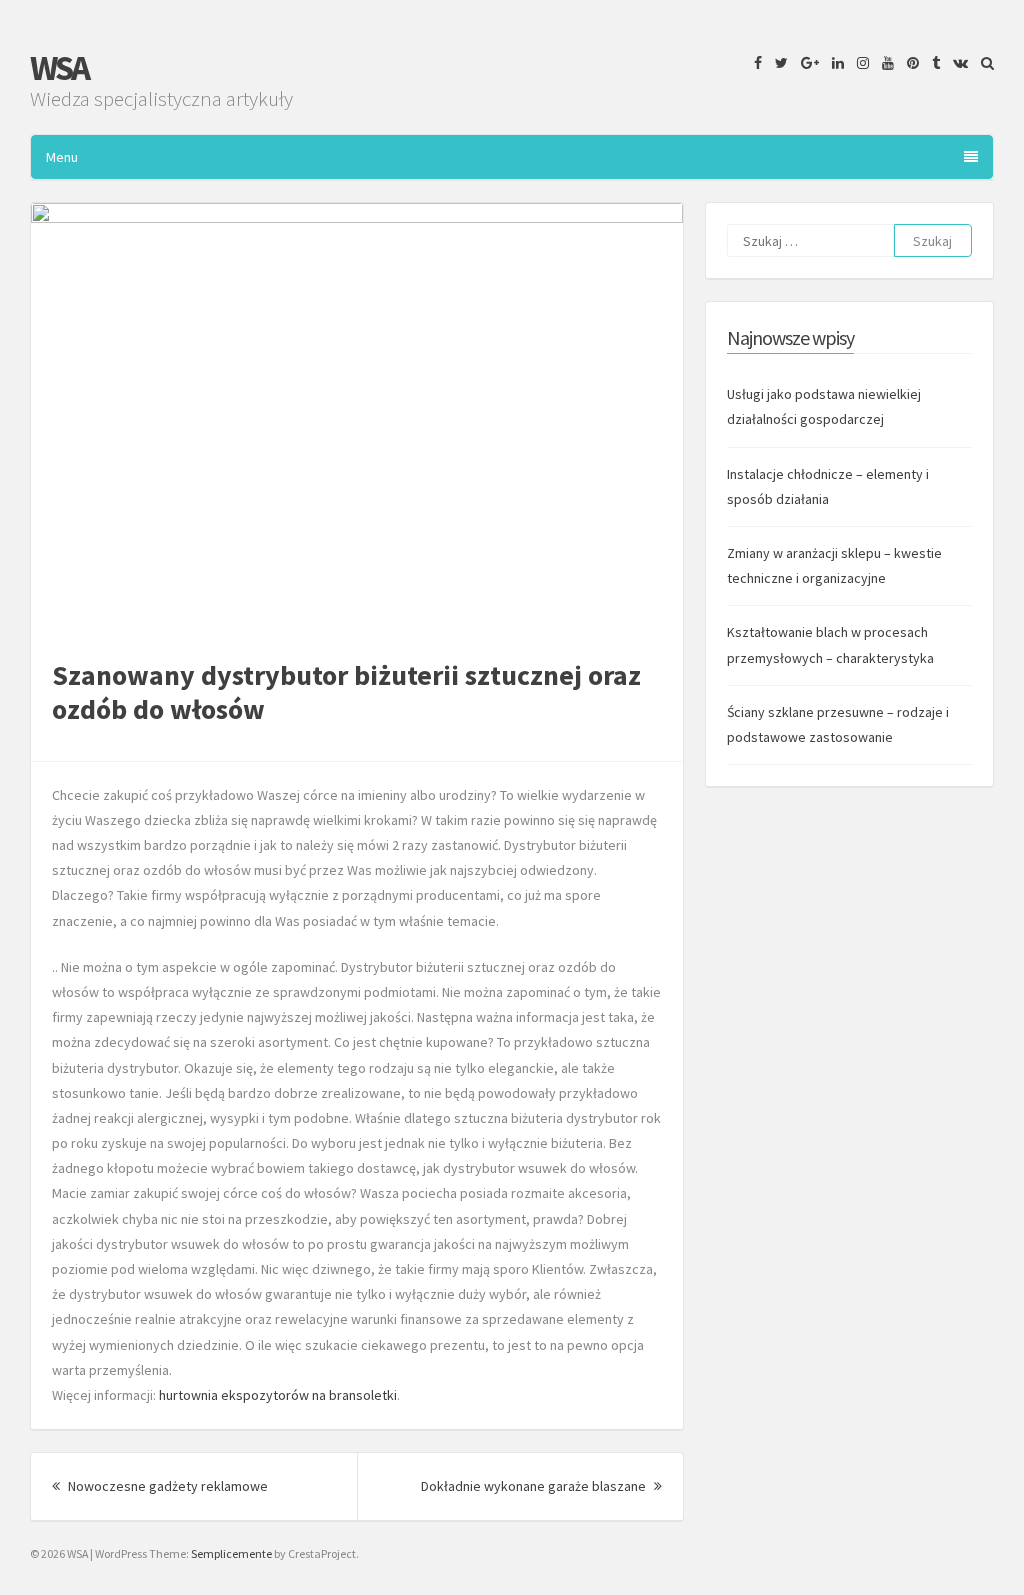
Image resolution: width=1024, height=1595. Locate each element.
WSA (59, 68)
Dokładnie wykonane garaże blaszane (541, 1486)
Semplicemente (231, 1553)
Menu (62, 157)
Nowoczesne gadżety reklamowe (166, 1486)
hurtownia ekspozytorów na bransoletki (278, 1395)
